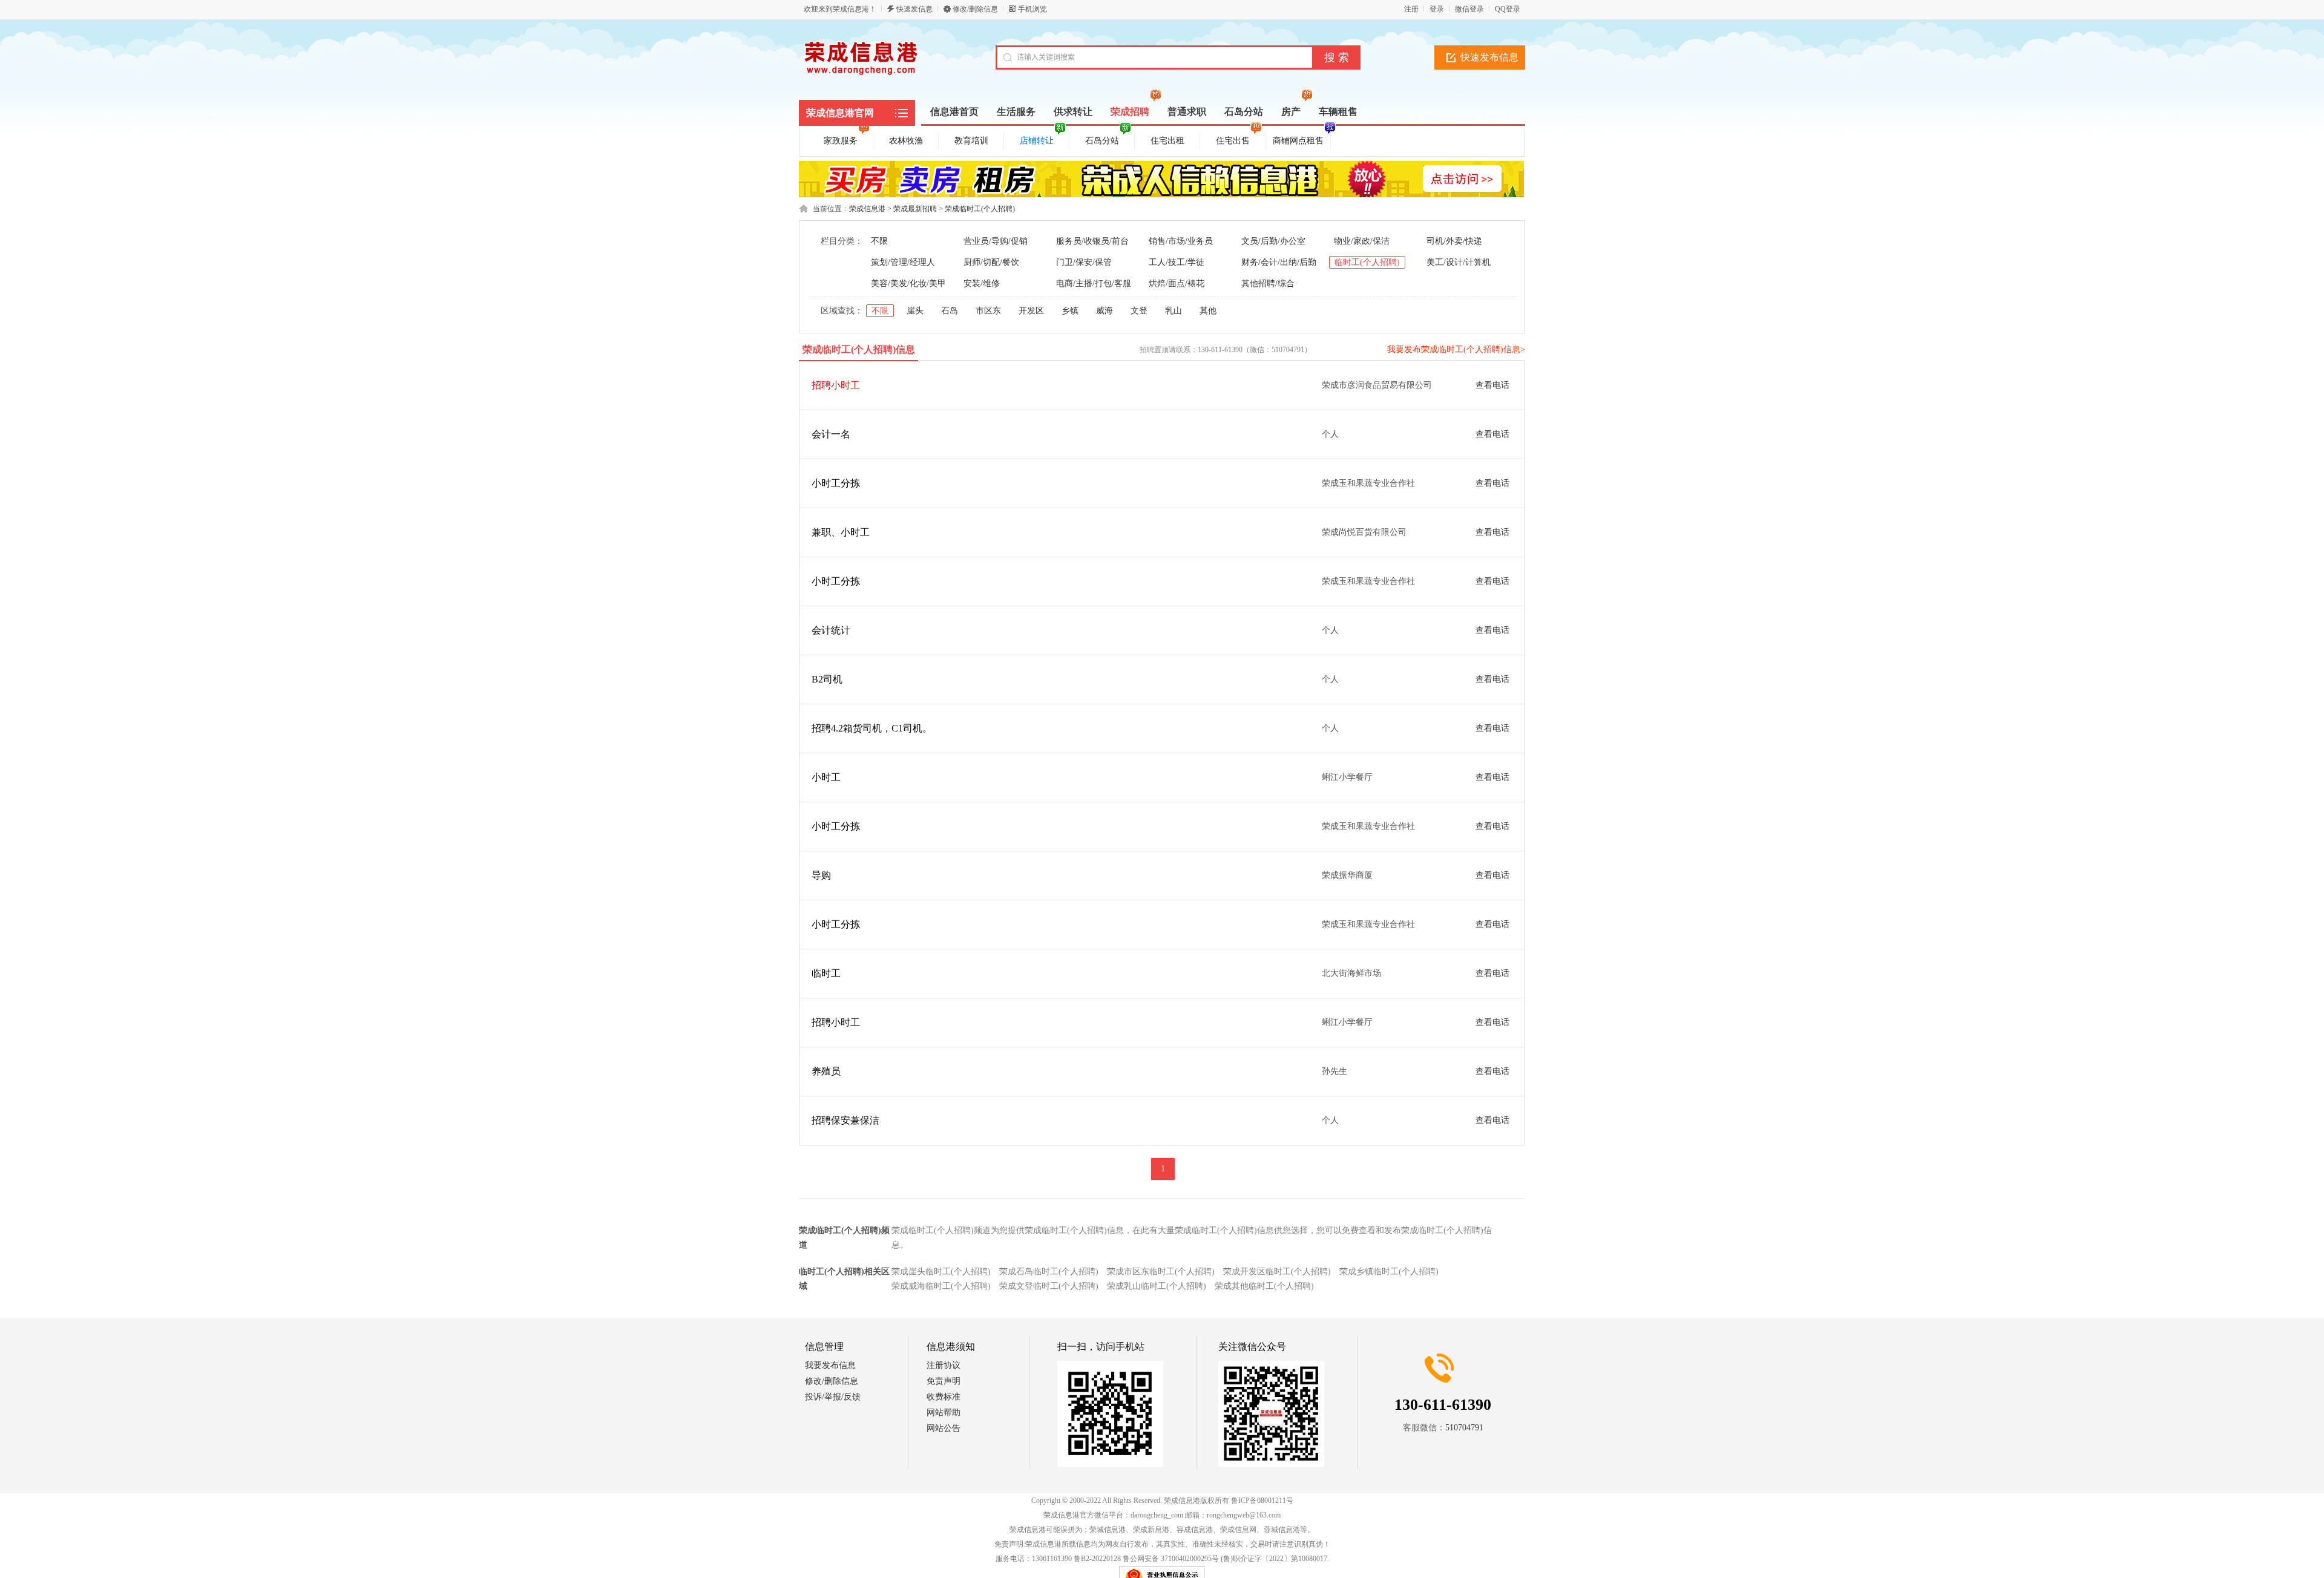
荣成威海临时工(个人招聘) (941, 1286)
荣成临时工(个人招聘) (980, 209)
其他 (1208, 311)
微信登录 (1469, 9)
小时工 (826, 777)
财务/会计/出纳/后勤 (1279, 262)
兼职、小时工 (841, 532)
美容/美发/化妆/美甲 (908, 283)
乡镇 (1070, 311)
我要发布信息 (830, 1365)
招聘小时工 (836, 385)
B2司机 (827, 679)
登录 (1437, 9)
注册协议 (944, 1365)
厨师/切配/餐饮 (991, 262)
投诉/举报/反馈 (833, 1397)
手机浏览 (1032, 9)
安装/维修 (982, 283)
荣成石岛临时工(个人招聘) (1049, 1272)
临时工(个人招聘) (1367, 262)
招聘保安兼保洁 (845, 1120)
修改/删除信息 (975, 9)
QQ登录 (1508, 9)
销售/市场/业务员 (1181, 241)
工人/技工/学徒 (1177, 262)
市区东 (988, 311)
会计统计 (831, 630)
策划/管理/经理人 (903, 262)
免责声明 (944, 1381)
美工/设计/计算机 (1459, 262)
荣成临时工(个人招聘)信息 (859, 349)
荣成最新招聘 (915, 209)
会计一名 (831, 434)
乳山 (1173, 311)
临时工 (826, 973)
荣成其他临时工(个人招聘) (1264, 1286)
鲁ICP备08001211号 (1262, 1501)
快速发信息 (914, 9)
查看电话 (1492, 385)
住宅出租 (1167, 141)
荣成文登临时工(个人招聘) (1049, 1286)
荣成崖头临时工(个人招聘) (941, 1272)
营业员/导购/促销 (996, 241)
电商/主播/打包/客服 (1094, 283)
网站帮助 (944, 1413)
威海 (1105, 311)
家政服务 (841, 141)
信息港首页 (954, 112)
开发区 (1031, 311)
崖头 (915, 311)
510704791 (1464, 1428)
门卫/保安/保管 (1084, 262)
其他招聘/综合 (1268, 283)
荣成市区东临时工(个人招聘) (1161, 1272)
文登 (1139, 311)
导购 (821, 875)
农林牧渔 (906, 141)
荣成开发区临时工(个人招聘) (1277, 1272)
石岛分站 (1102, 141)
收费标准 (944, 1397)
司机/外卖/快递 (1454, 241)
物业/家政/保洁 (1362, 241)
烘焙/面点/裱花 (1177, 283)
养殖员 (826, 1071)
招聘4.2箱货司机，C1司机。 (872, 728)
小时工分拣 (836, 483)
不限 (879, 241)
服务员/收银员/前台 (1092, 241)
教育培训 (971, 141)
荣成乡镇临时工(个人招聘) (1389, 1272)
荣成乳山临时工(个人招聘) (1157, 1286)
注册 (1411, 9)
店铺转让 (1037, 141)
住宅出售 (1233, 141)
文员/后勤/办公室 (1273, 241)
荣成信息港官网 (840, 113)
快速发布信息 (1489, 57)
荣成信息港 (867, 209)
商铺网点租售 (1298, 141)
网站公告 (944, 1428)
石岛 (950, 311)
